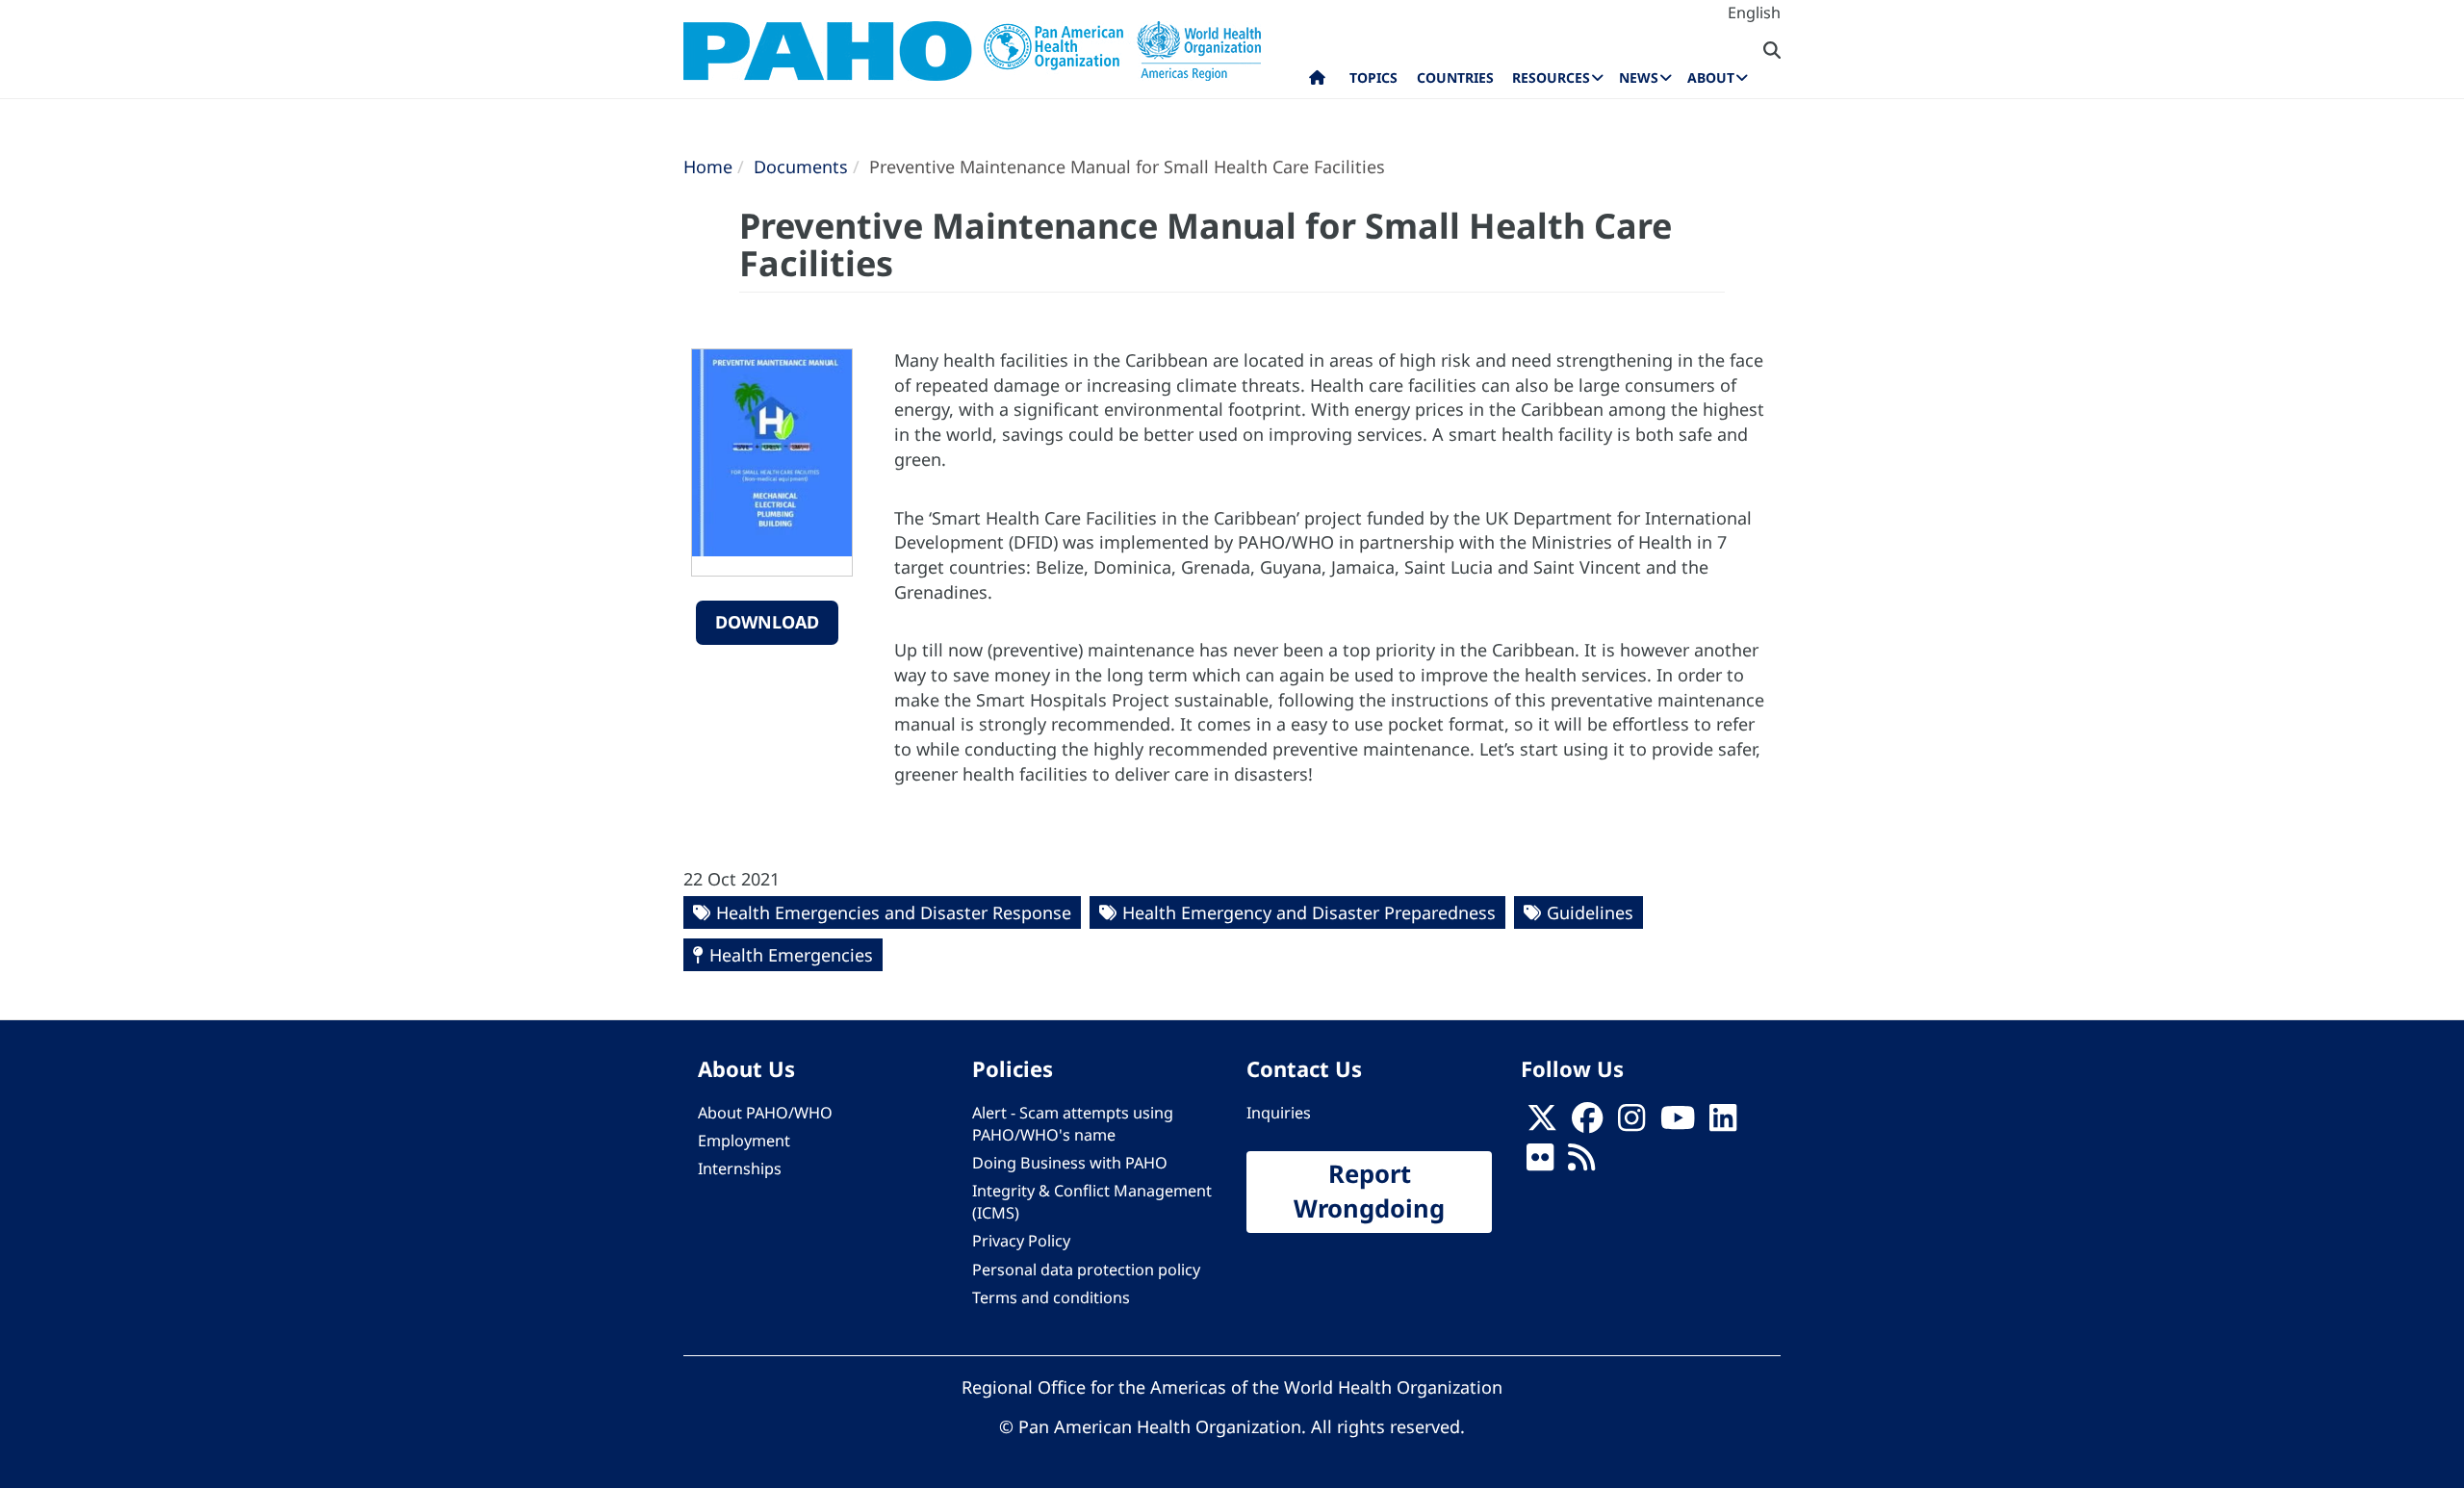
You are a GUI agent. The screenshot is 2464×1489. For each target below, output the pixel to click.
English (1754, 13)
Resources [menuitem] (1551, 77)
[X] (1542, 1123)
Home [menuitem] (1317, 82)
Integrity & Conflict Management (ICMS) (1092, 1202)
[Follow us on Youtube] (1678, 1123)
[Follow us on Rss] (1581, 1163)
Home (708, 167)
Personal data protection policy (1086, 1270)
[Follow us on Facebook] (1587, 1123)
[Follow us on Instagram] (1631, 1123)
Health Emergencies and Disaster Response (894, 912)
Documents (801, 167)
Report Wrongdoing (1369, 1192)
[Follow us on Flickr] (1540, 1163)
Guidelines (1590, 912)
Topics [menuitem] (1373, 77)
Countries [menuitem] (1455, 77)
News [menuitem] (1639, 77)
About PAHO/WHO (765, 1113)
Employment (744, 1141)
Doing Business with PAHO (1070, 1163)
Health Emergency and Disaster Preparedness (1309, 912)
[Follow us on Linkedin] (1723, 1123)
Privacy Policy (1021, 1241)
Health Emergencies (791, 955)
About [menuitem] (1711, 77)
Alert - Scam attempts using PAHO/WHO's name (1073, 1124)
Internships (740, 1168)
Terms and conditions (1051, 1297)
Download (767, 622)
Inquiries (1279, 1113)
